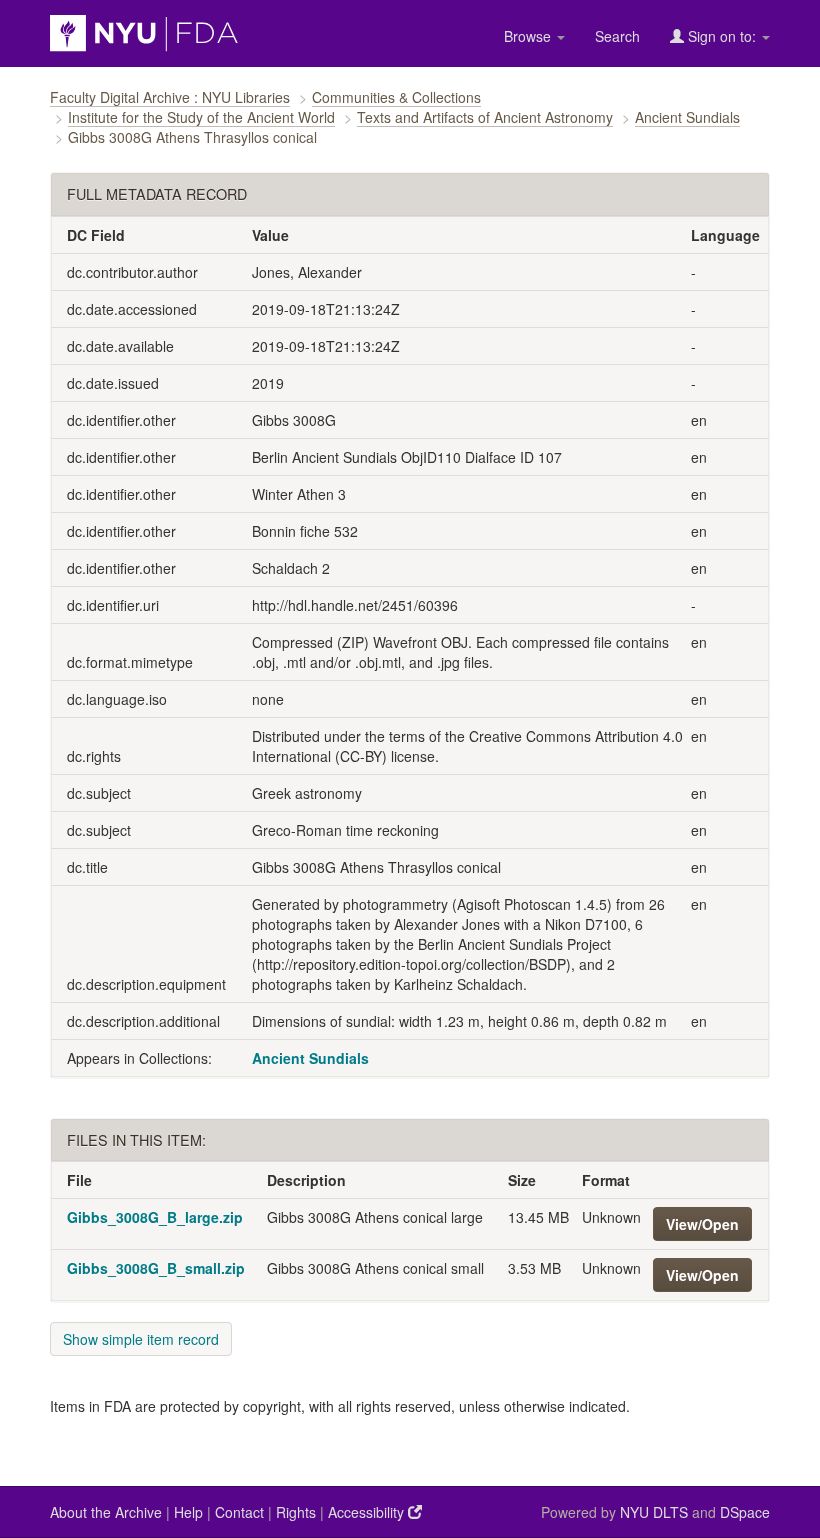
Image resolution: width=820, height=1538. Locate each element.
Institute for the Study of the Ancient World (201, 117)
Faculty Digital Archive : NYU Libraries (170, 97)
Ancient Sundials (687, 117)
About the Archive (106, 1512)
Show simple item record (141, 1339)
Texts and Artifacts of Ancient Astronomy (485, 117)
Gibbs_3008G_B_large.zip (155, 1217)
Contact (239, 1512)
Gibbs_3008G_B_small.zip (156, 1268)
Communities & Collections (396, 97)
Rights (296, 1512)
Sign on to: (722, 36)
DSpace (745, 1512)
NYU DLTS (654, 1512)
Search (617, 36)
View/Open (702, 1224)
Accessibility (368, 1512)
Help (188, 1512)
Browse (529, 36)
